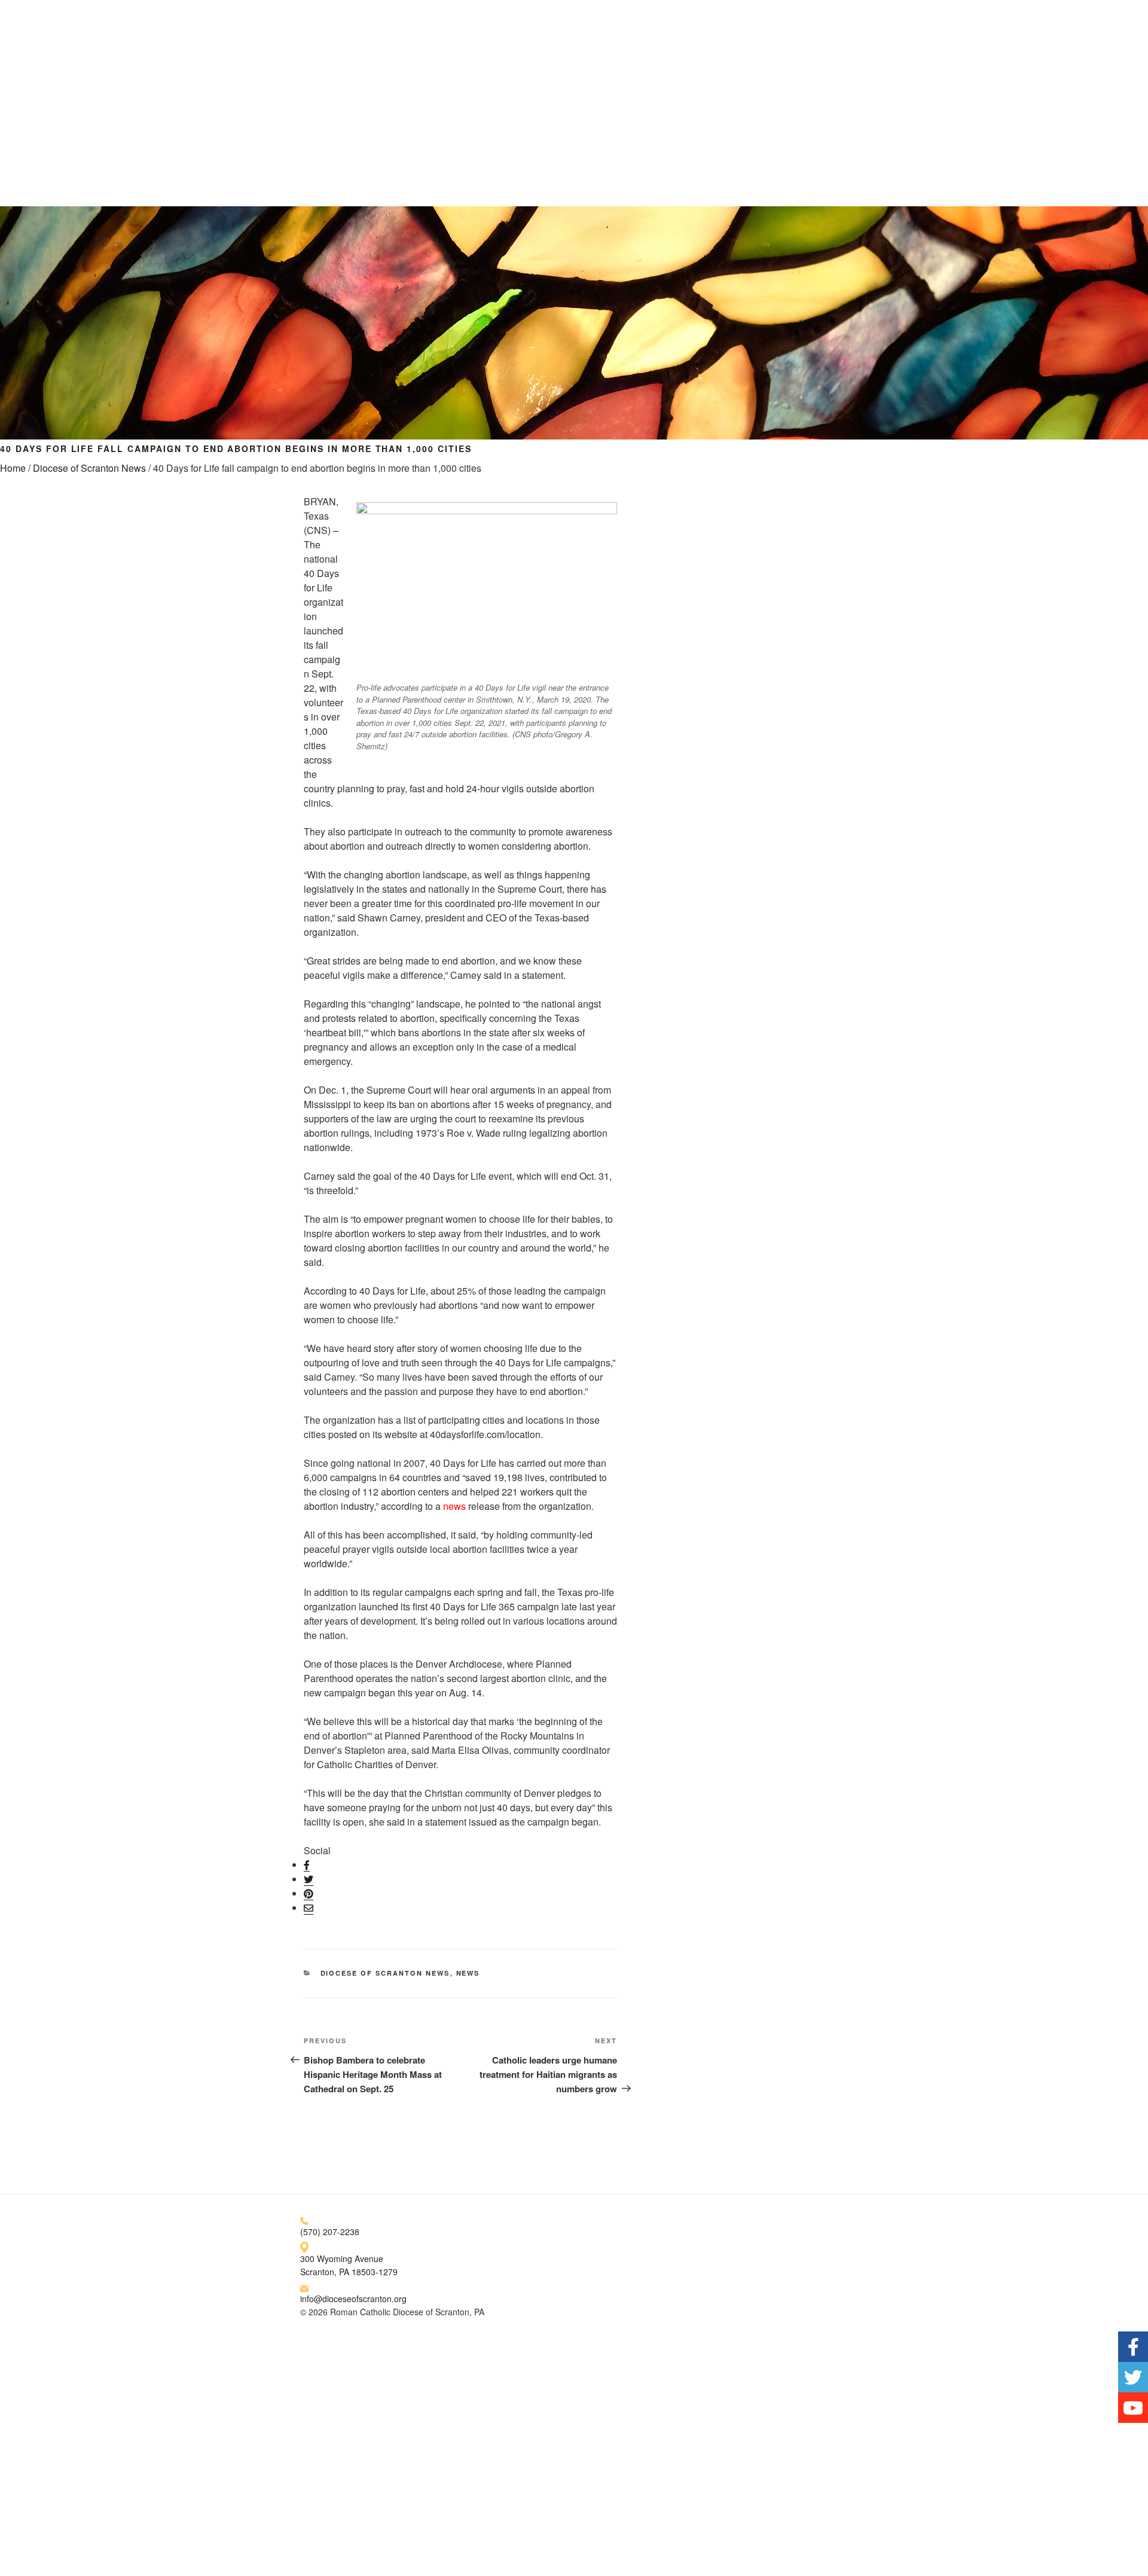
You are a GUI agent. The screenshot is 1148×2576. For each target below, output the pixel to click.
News (468, 1973)
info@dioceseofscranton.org (353, 2299)
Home (13, 468)
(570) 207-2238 (330, 2232)
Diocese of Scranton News (89, 468)
